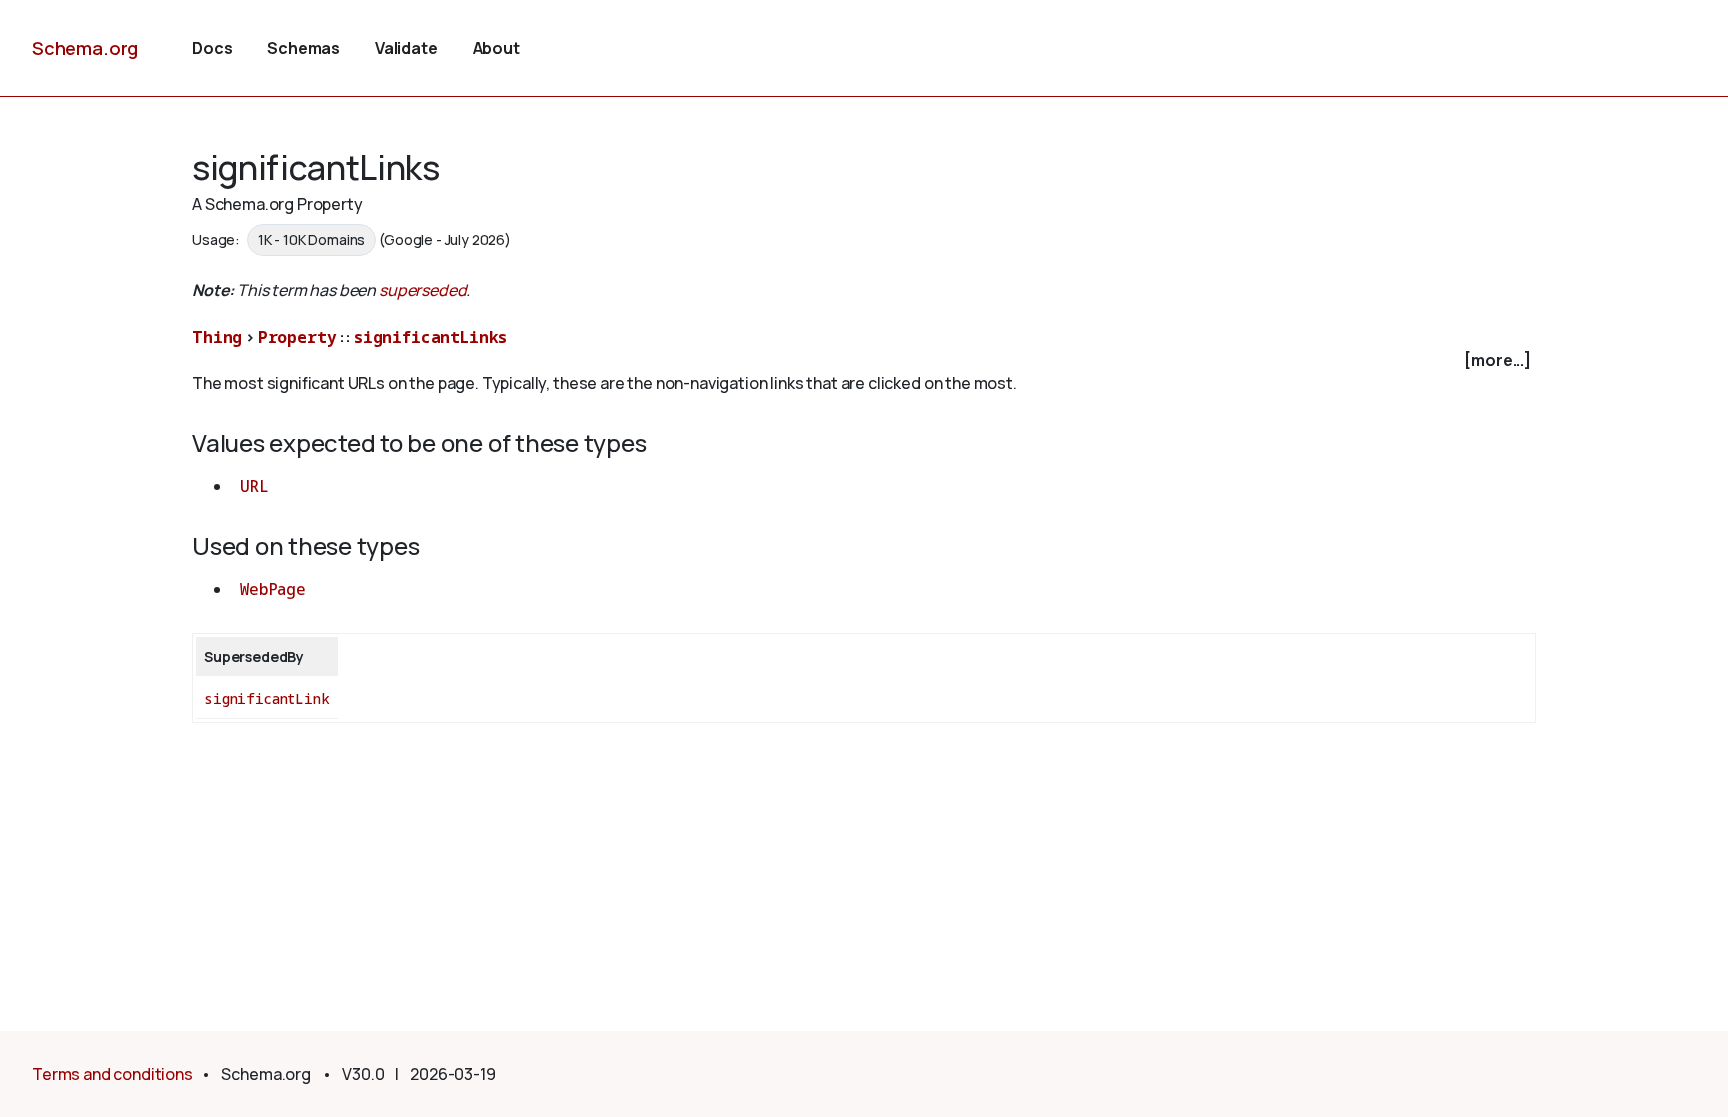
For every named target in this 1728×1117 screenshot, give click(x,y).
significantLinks (430, 337)
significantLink (267, 698)
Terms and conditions (112, 1074)
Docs (212, 48)
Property (297, 337)
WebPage (273, 589)
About (496, 48)
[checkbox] (864, 360)
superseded (422, 290)
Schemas (303, 48)
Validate (406, 48)
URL (254, 486)
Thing (217, 337)
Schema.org (85, 48)
